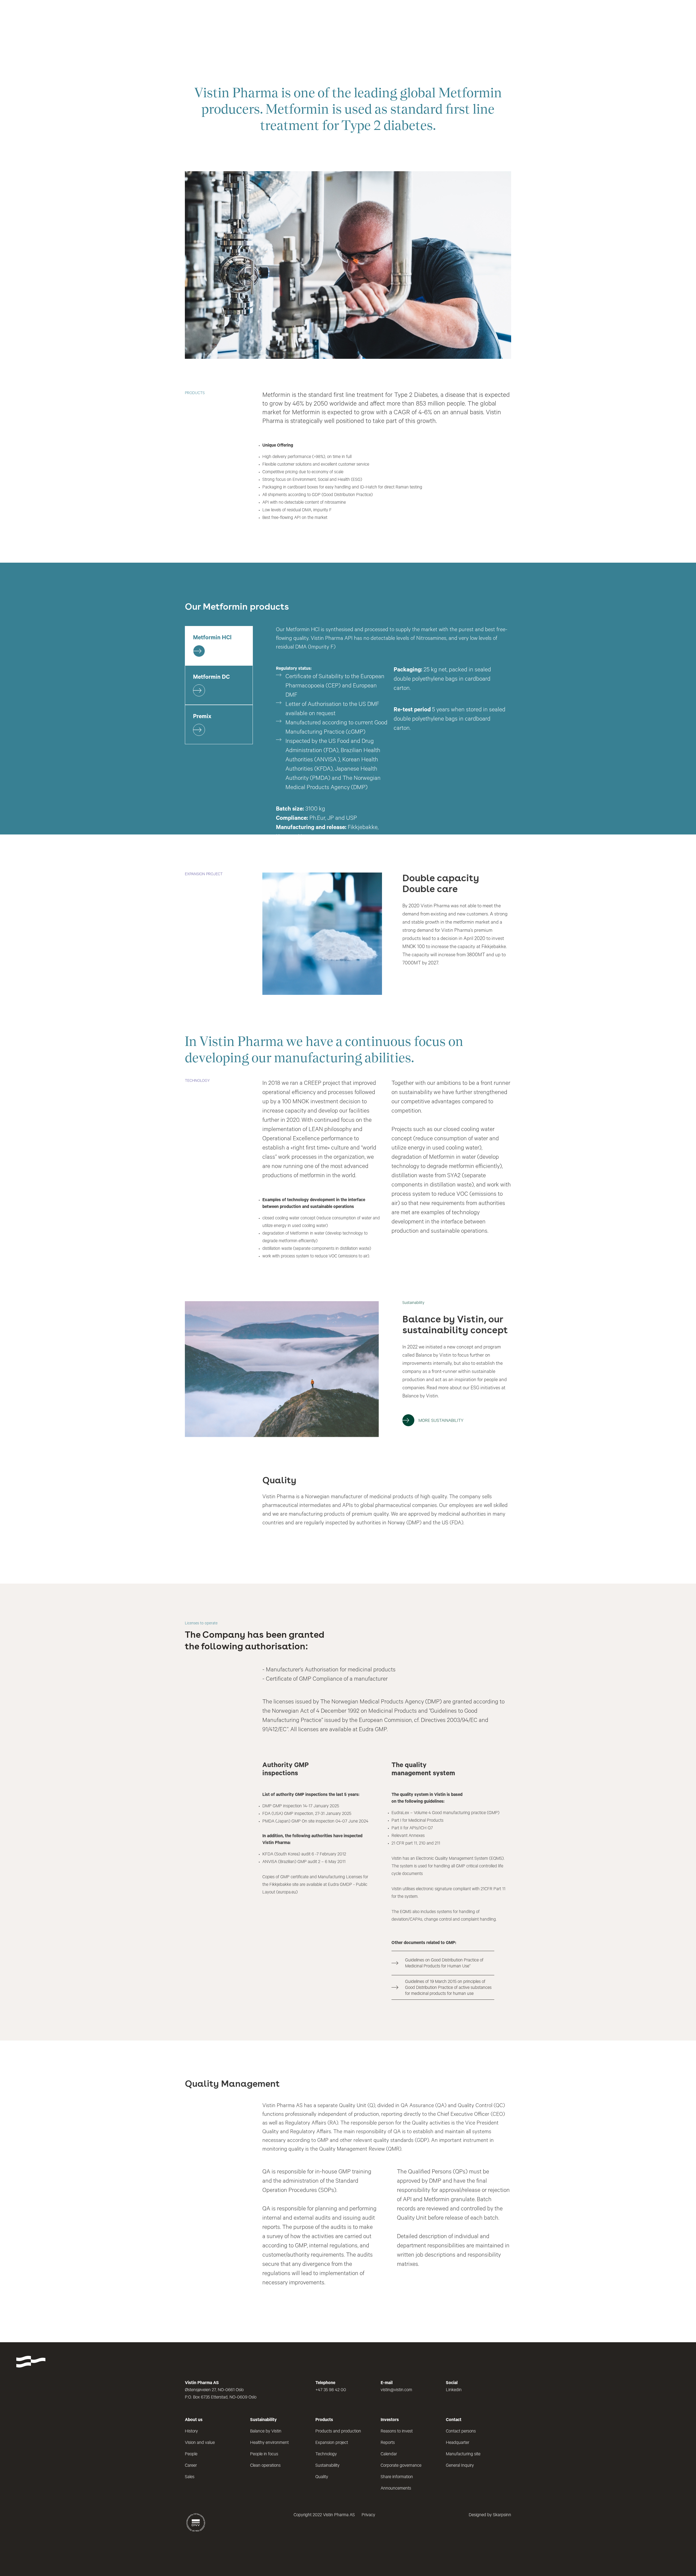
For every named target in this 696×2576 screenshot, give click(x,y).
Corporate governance (401, 2466)
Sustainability (327, 2466)
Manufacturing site (463, 2454)
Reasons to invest (397, 2432)
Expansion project (332, 2443)
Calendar (389, 2454)
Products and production (338, 2432)
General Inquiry (460, 2466)
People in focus (264, 2454)
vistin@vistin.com (396, 2390)
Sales (190, 2477)
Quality (322, 2477)
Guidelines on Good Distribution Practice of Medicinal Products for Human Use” (444, 1964)
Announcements (396, 2489)
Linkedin (454, 2390)
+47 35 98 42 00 (331, 2390)
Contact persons (461, 2432)
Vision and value (200, 2443)
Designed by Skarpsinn (490, 2515)
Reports (388, 2443)
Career (191, 2466)
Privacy (368, 2515)
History (191, 2432)
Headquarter (458, 2443)
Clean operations (265, 2466)
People (191, 2454)
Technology (326, 2454)
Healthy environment (269, 2443)
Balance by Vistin (266, 2432)
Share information (397, 2477)
